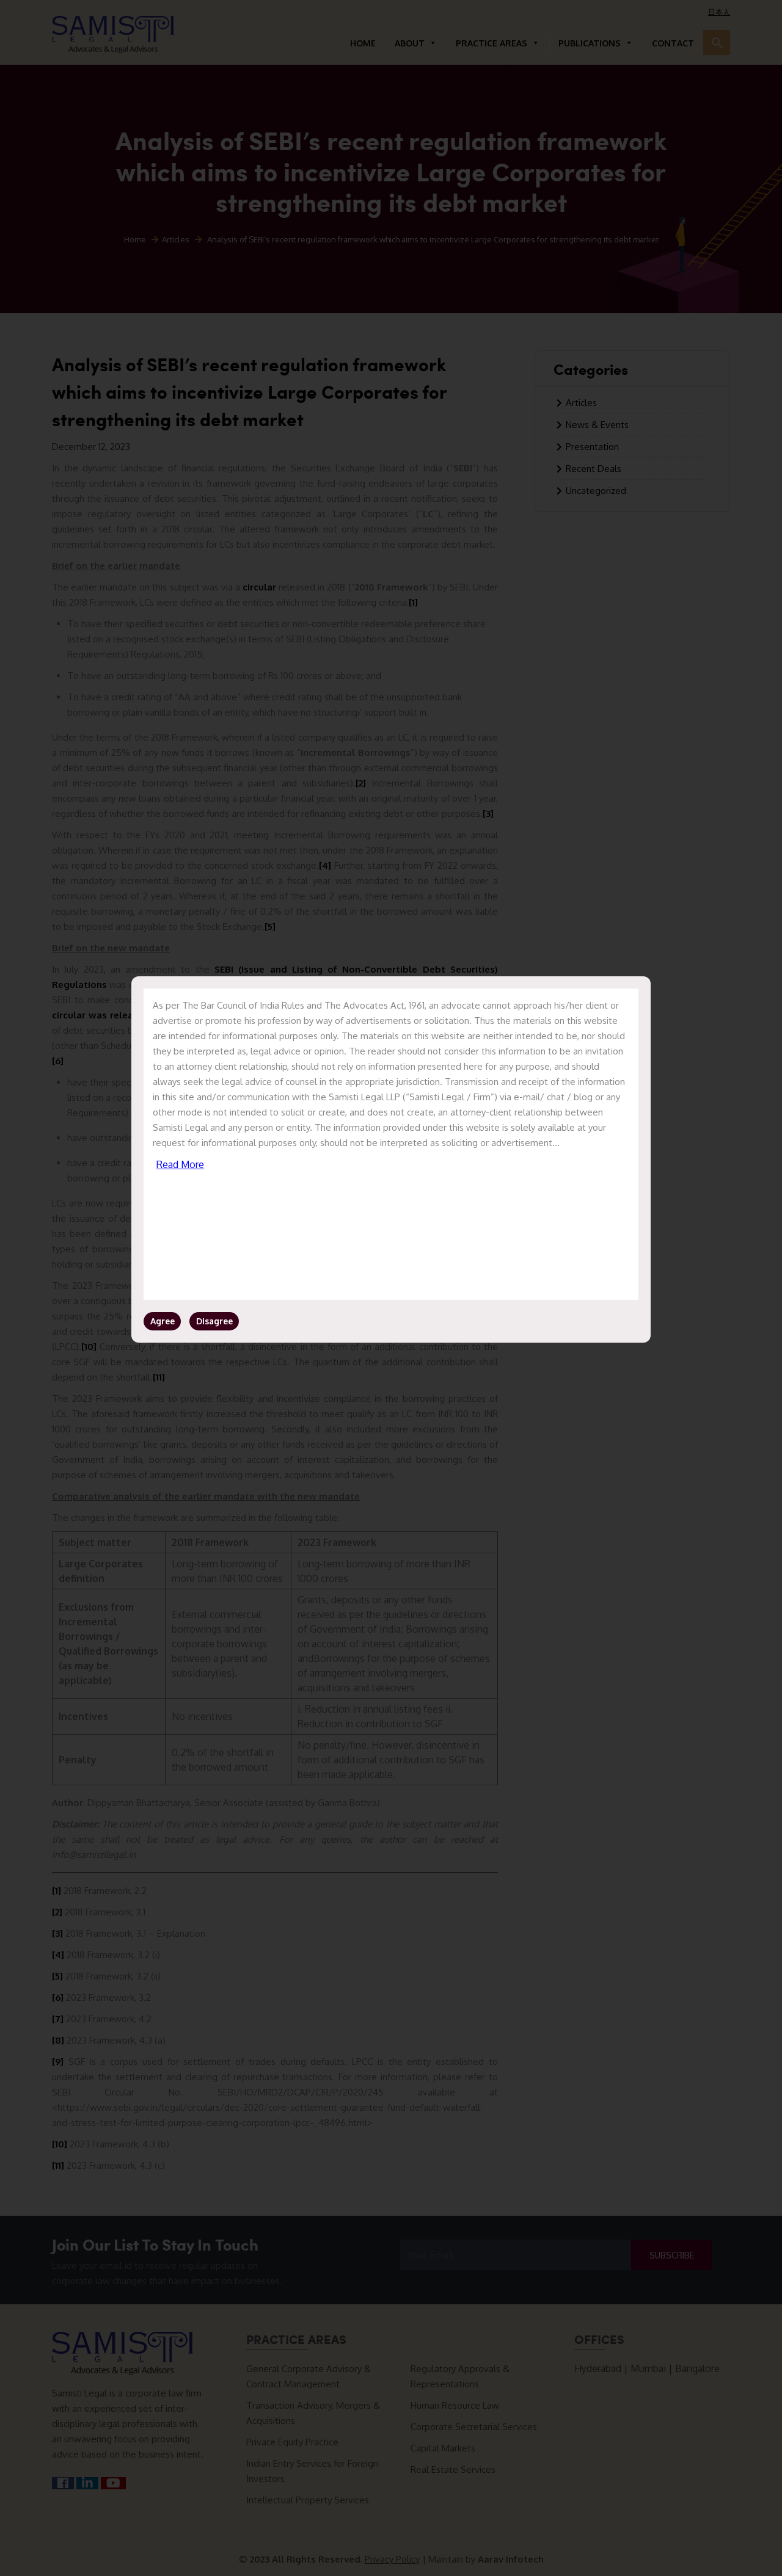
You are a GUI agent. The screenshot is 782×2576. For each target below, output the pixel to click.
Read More (180, 1164)
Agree (163, 1321)
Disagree (214, 1321)
